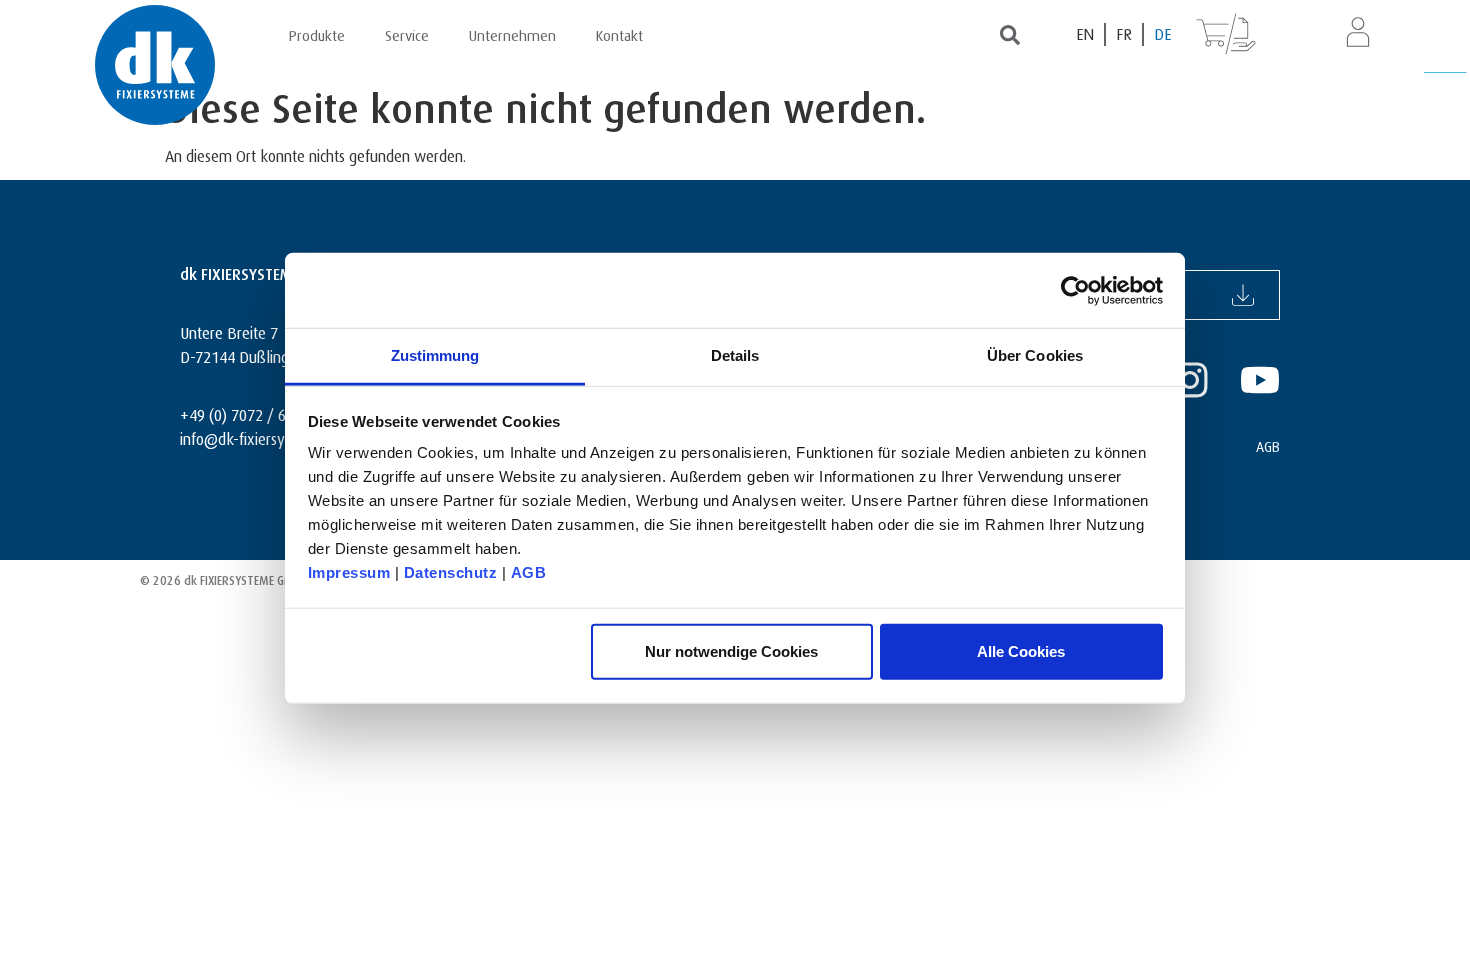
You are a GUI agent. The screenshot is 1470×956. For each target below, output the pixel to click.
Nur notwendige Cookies (731, 650)
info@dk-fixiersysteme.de (262, 436)
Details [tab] (735, 355)
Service (407, 33)
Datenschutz (451, 572)
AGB (529, 572)
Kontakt (619, 33)
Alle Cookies (1021, 650)
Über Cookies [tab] (1035, 355)
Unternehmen (512, 33)
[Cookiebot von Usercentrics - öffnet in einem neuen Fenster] (1075, 290)
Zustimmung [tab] (435, 355)
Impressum (349, 572)
